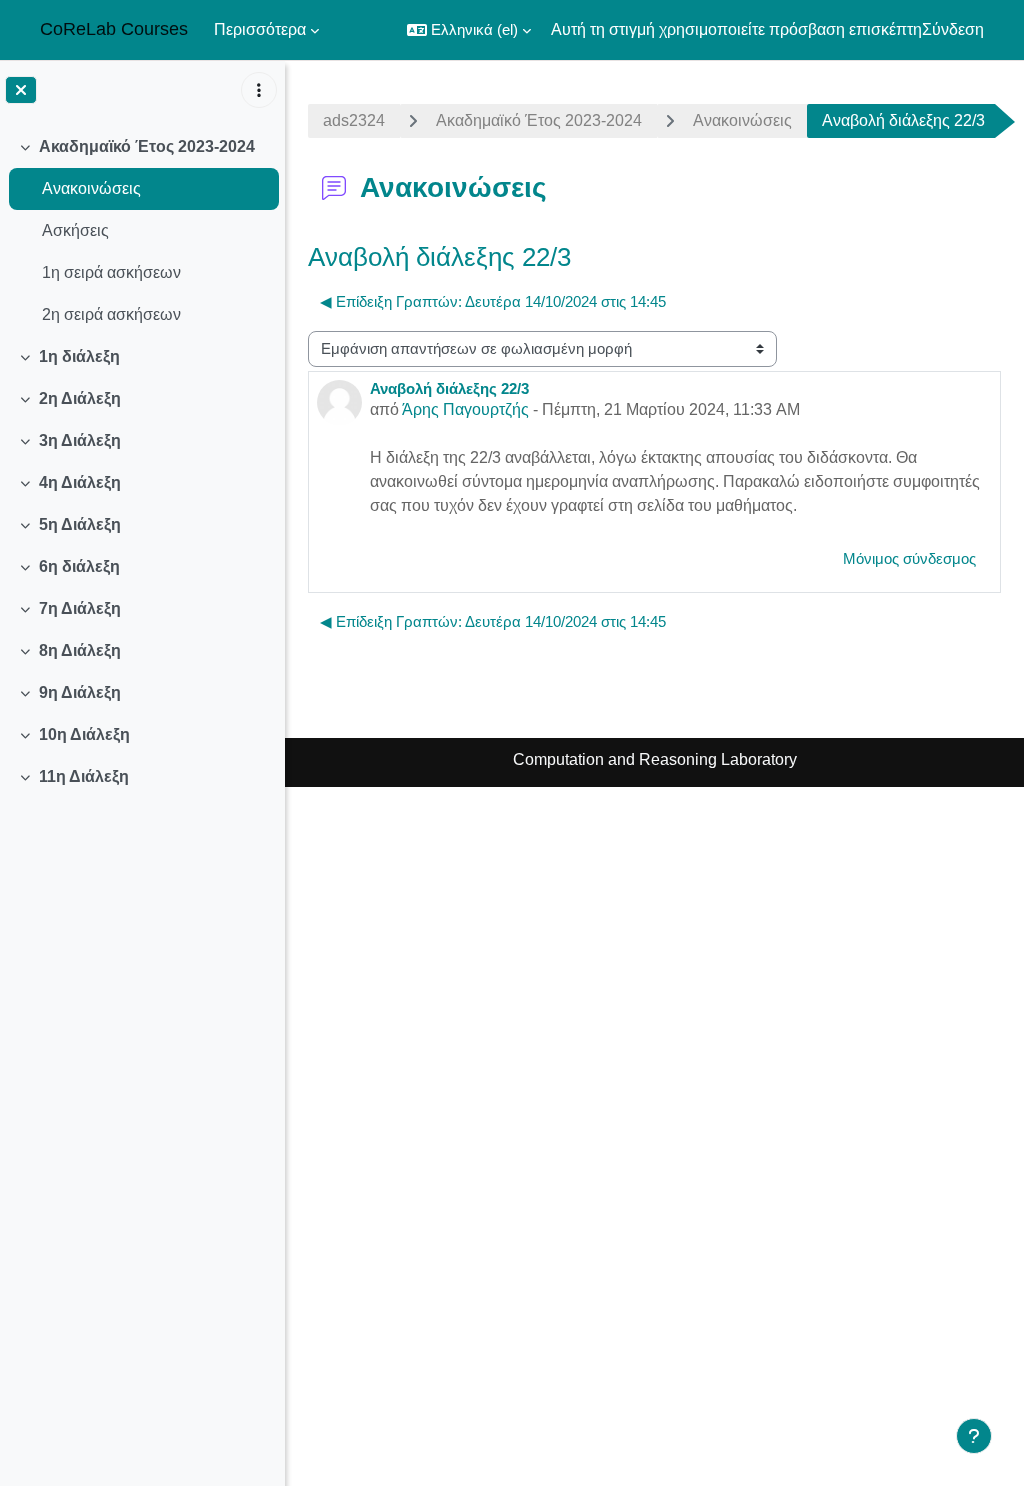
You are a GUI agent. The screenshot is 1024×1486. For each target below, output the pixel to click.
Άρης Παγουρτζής (465, 409)
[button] (469, 30)
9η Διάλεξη (80, 692)
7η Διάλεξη (80, 608)
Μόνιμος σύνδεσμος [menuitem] (909, 558)
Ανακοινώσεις (91, 188)
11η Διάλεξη (84, 776)
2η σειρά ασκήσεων (111, 314)
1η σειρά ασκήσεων (111, 272)
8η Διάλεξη (80, 650)
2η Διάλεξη (80, 398)
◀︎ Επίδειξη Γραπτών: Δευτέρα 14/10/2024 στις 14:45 (493, 301)
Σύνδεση (953, 29)
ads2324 (354, 120)
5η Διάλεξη (80, 524)
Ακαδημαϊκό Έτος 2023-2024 (147, 146)
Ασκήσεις (75, 230)
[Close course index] (21, 90)
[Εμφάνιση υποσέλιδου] (974, 1436)
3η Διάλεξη (80, 440)
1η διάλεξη (79, 356)
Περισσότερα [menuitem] (260, 29)
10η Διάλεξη (84, 734)
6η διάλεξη (79, 566)
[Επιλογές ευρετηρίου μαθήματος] (259, 90)
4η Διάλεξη (80, 482)
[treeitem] (142, 231)
